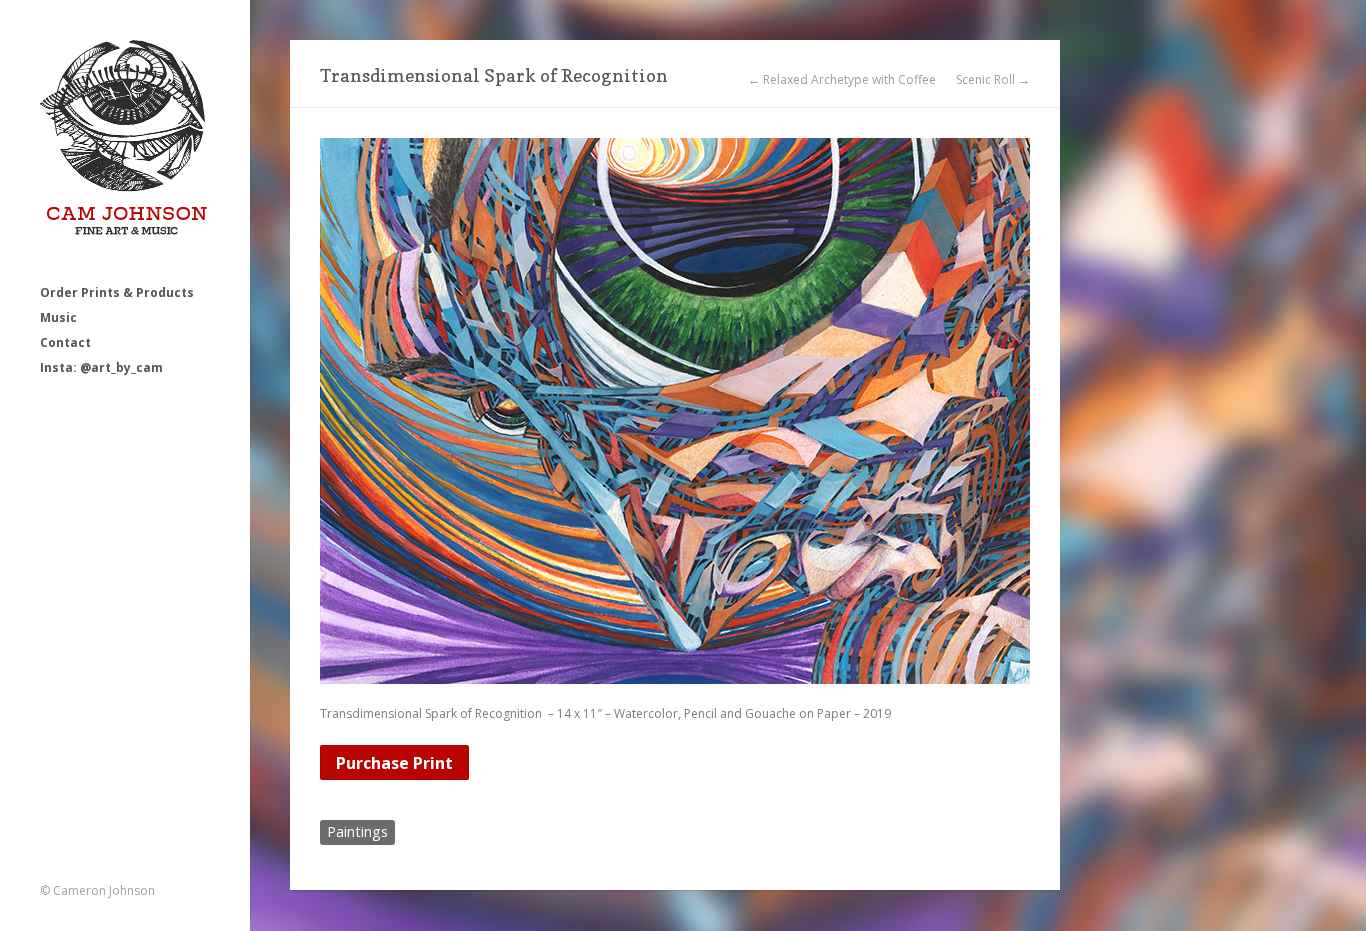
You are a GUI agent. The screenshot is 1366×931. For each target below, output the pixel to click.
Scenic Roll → (993, 80)
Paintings (357, 831)
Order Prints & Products (117, 292)
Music (58, 317)
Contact (65, 342)
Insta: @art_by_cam (101, 367)
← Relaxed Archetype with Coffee (842, 80)
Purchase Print (394, 763)
